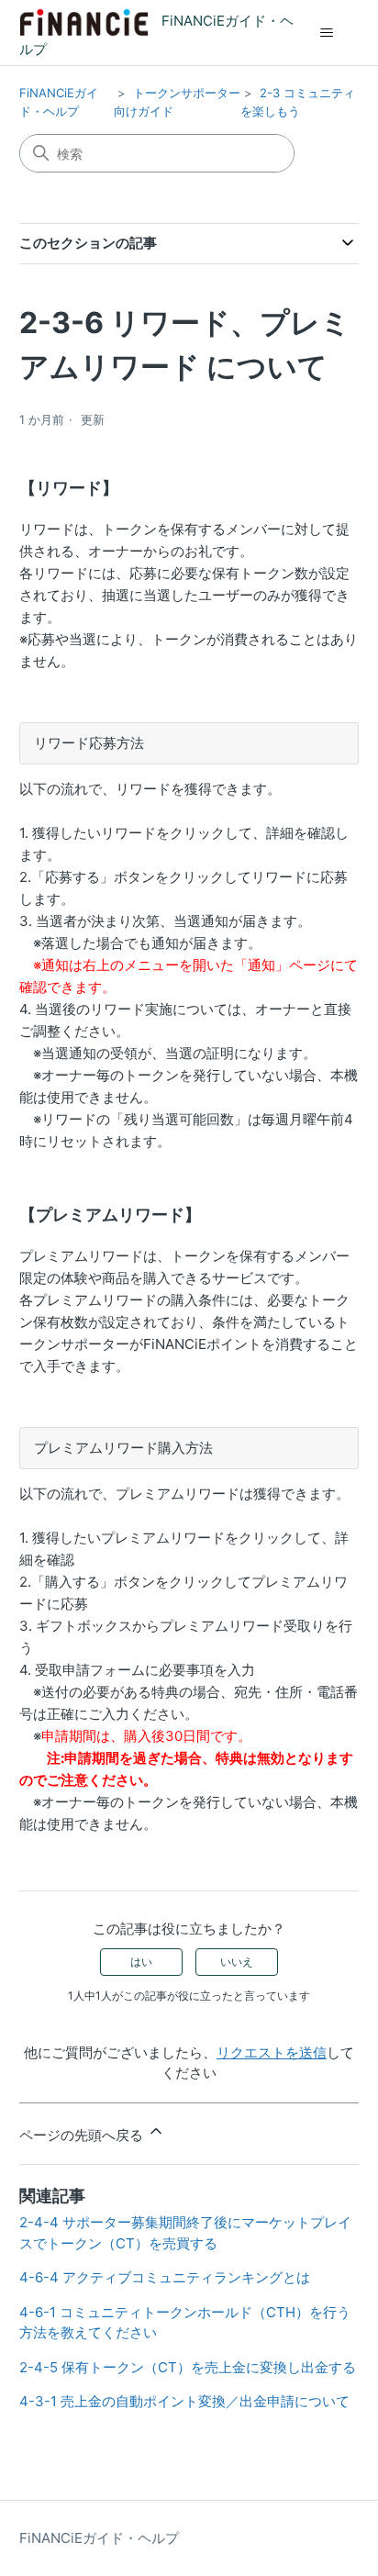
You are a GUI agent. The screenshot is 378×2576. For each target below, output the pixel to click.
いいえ (237, 1962)
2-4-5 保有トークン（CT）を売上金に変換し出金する (188, 2367)
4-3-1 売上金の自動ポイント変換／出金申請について (184, 2401)
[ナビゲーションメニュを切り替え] (326, 33)
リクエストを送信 (272, 2052)
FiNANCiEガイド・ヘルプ (99, 2538)
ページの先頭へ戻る (83, 2135)
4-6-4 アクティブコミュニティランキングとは (165, 2277)
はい (141, 1962)
